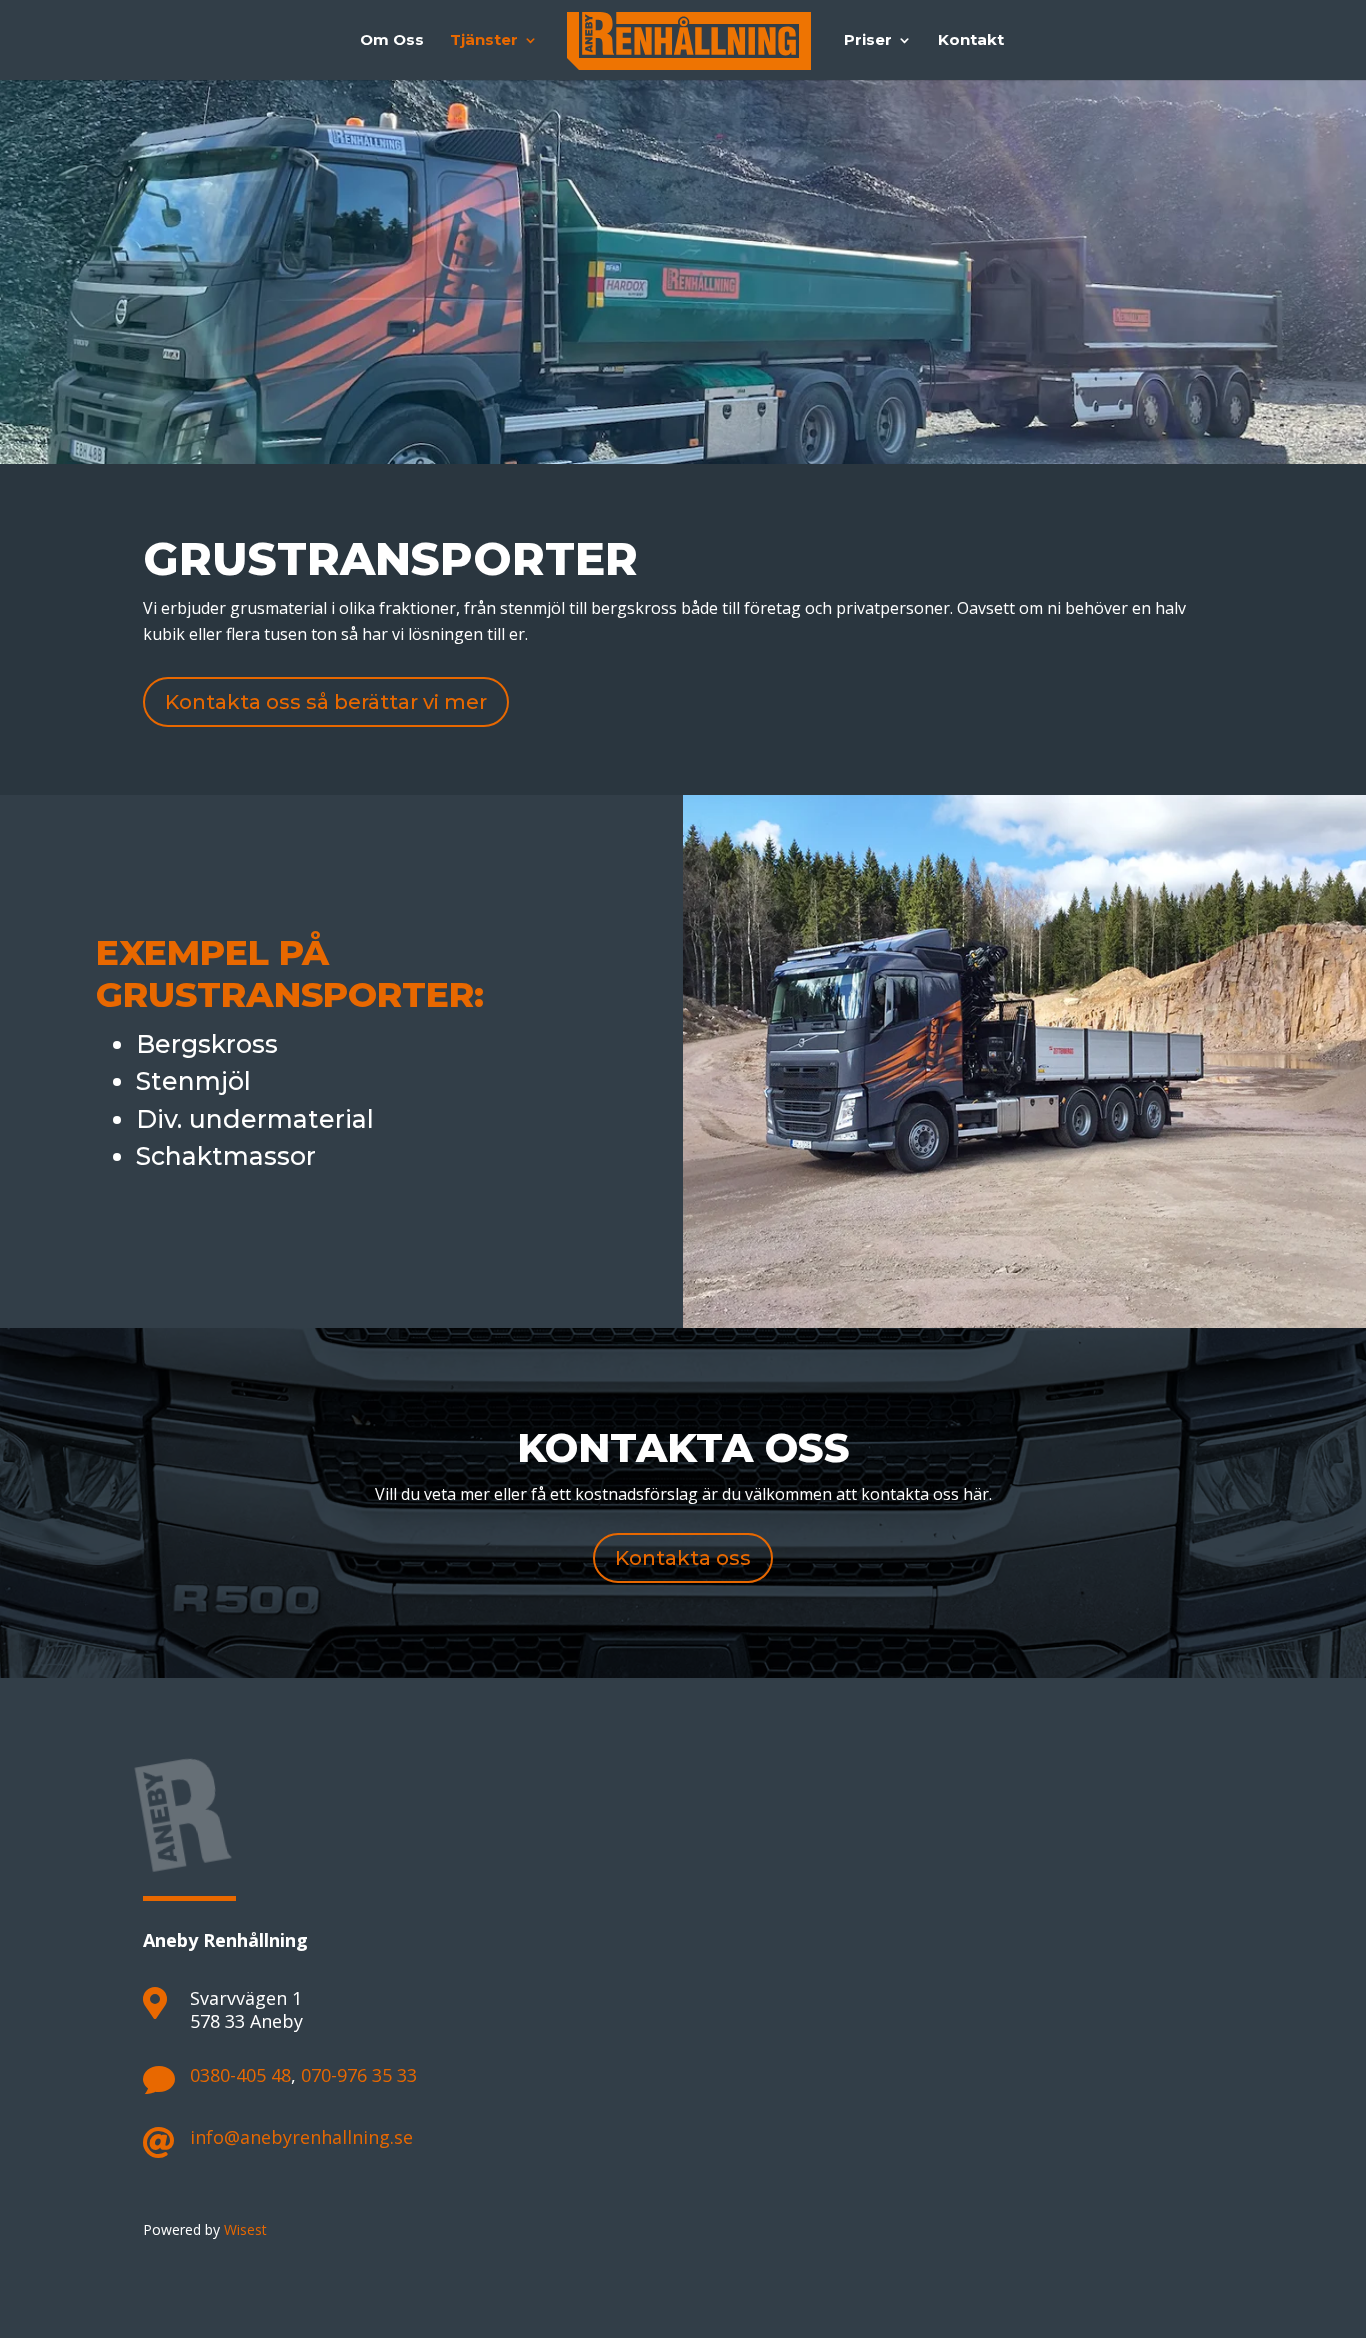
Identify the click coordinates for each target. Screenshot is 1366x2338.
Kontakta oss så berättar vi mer (326, 702)
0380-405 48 (240, 2075)
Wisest (245, 2229)
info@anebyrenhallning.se (301, 2137)
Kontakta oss (683, 1558)
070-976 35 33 (359, 2075)
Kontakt (971, 41)
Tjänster (484, 41)
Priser (868, 41)
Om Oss (392, 41)
